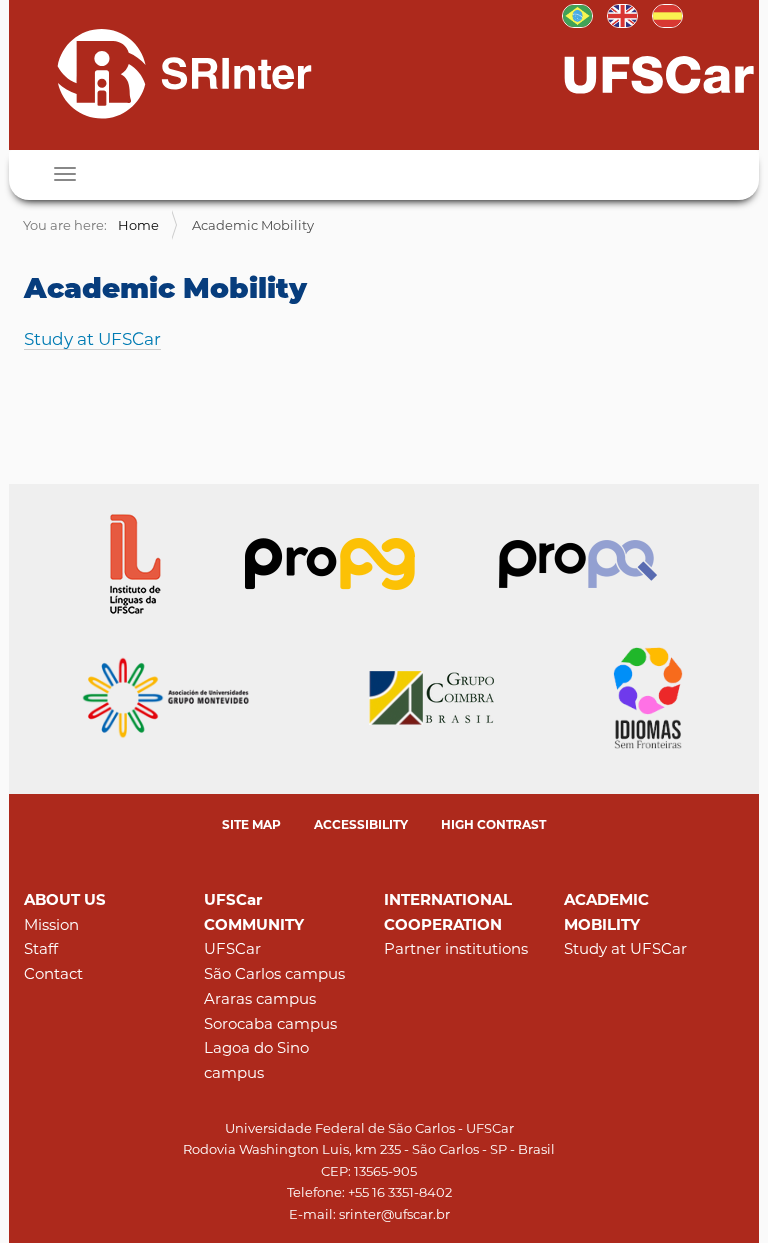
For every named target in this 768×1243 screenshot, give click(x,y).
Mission (51, 924)
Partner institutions (456, 948)
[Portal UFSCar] (659, 73)
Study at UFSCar (92, 339)
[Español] (667, 14)
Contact (53, 973)
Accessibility (361, 824)
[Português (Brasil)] (577, 14)
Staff (41, 948)
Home (138, 225)
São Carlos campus (274, 973)
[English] (167, 73)
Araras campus (260, 998)
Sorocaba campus (270, 1023)
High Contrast (493, 824)
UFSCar (232, 948)
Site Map (251, 824)
